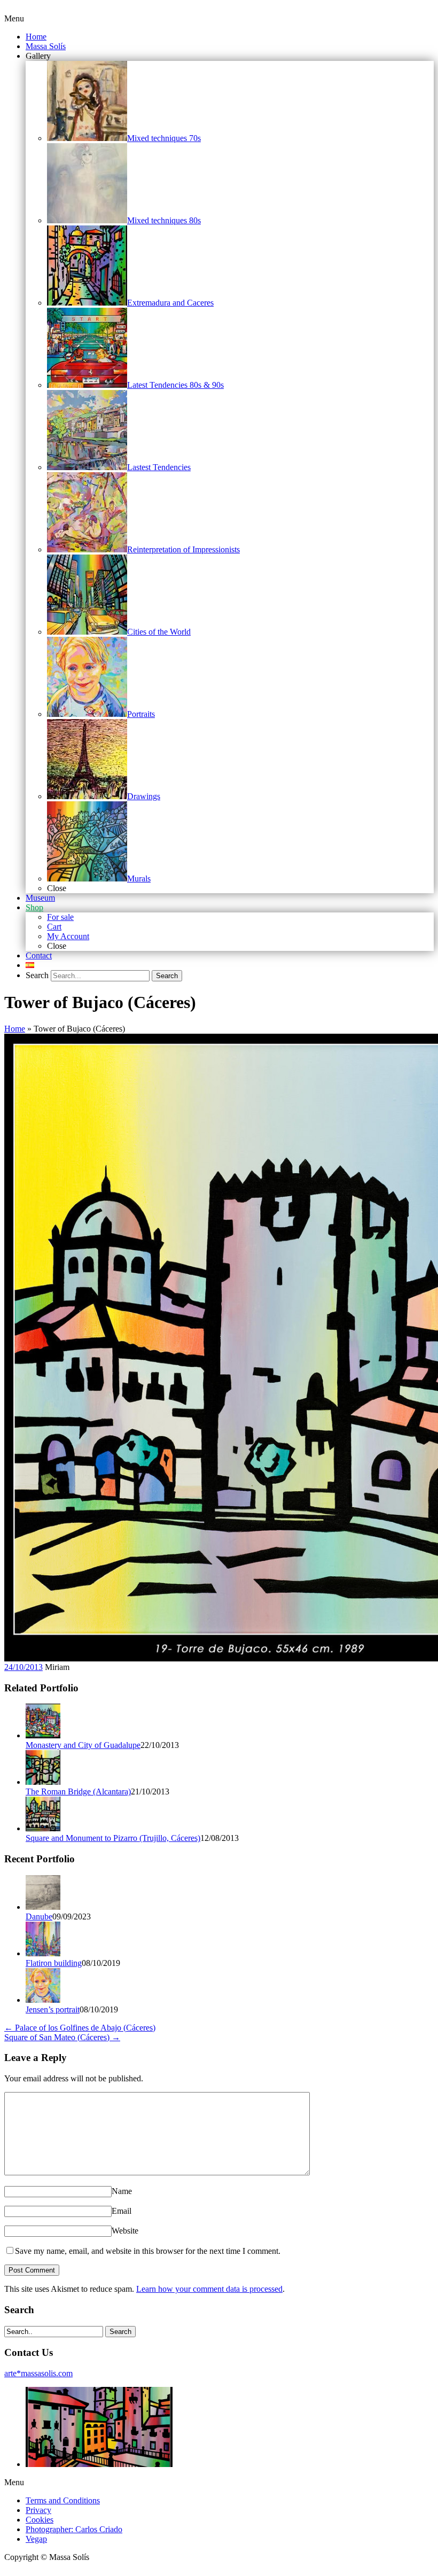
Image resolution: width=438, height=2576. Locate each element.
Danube (39, 1917)
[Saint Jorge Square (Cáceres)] (99, 2464)
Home (15, 1029)
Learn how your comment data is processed (209, 2289)
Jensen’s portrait (53, 2009)
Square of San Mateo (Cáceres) (62, 2037)
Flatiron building (54, 1963)
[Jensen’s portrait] (43, 2000)
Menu (14, 18)
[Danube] (43, 1907)
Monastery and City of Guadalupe (83, 1745)
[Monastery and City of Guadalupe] (43, 1735)
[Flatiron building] (43, 1953)
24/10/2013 (24, 1667)
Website (125, 2231)
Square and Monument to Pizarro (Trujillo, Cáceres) (113, 1838)
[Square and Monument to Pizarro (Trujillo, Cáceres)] (43, 1828)
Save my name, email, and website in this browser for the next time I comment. (148, 2251)
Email (122, 2211)
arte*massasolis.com (38, 2373)
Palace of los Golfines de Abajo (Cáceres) (80, 2028)
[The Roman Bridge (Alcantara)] (43, 1782)
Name (122, 2191)
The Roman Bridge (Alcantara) (78, 1792)
